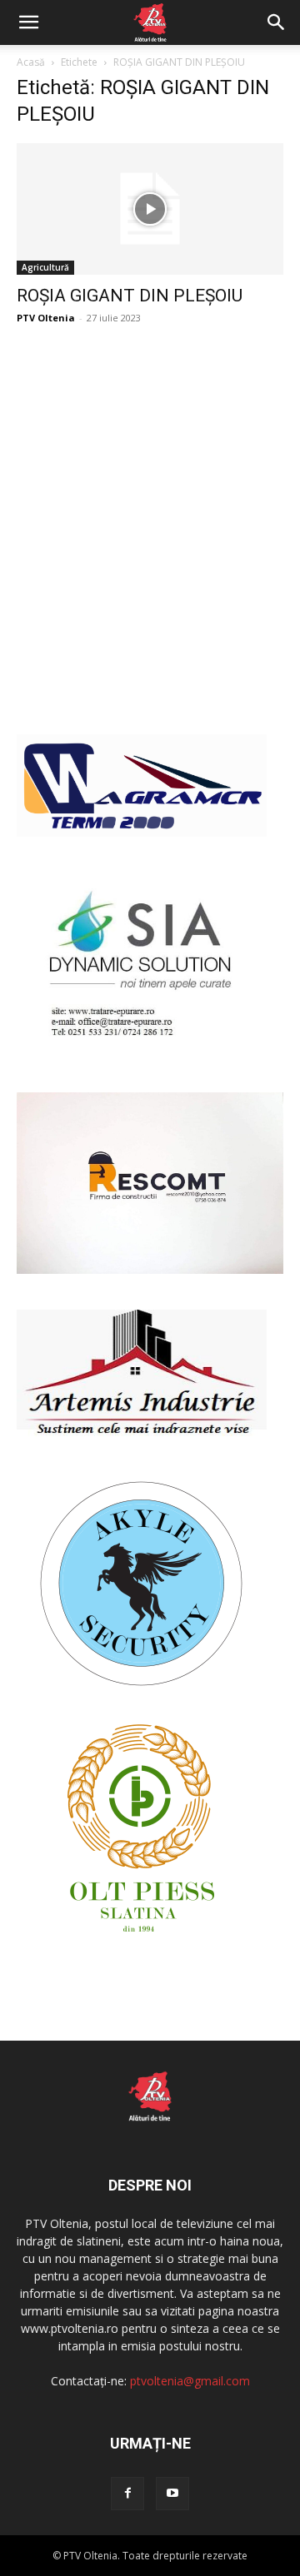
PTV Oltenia (46, 318)
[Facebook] (127, 2494)
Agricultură (45, 267)
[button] (28, 22)
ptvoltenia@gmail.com (190, 2381)
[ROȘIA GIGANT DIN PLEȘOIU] (150, 209)
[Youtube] (172, 2494)
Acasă (31, 62)
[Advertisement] (150, 548)
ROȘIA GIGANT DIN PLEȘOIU (130, 296)
